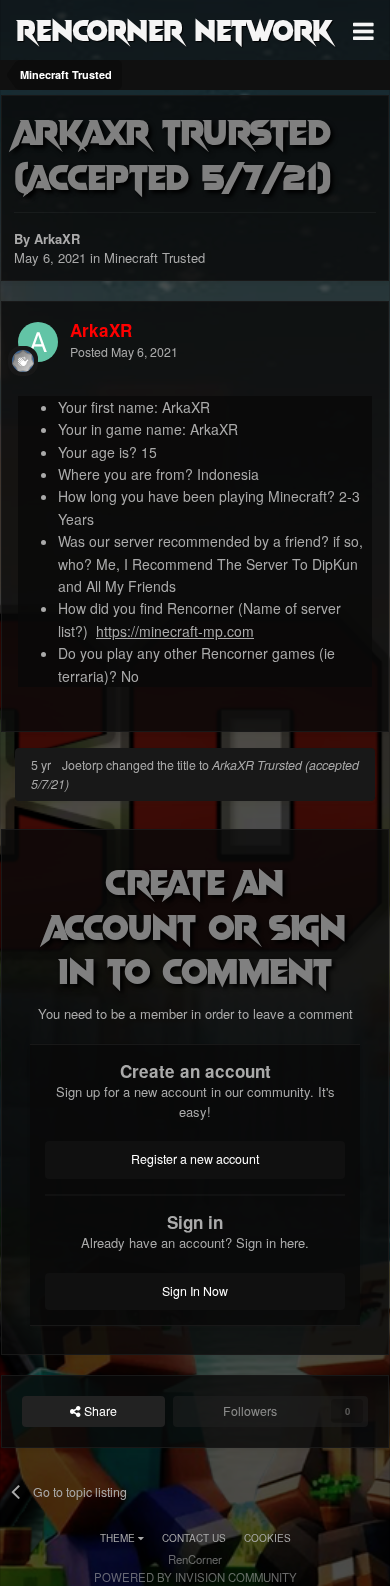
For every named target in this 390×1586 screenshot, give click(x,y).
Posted (124, 352)
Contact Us (194, 1538)
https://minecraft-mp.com (175, 631)
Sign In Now (195, 1291)
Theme (119, 1538)
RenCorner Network (174, 29)
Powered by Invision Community (195, 1577)
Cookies (267, 1538)
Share (99, 1411)
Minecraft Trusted (154, 257)
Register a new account (195, 1159)
